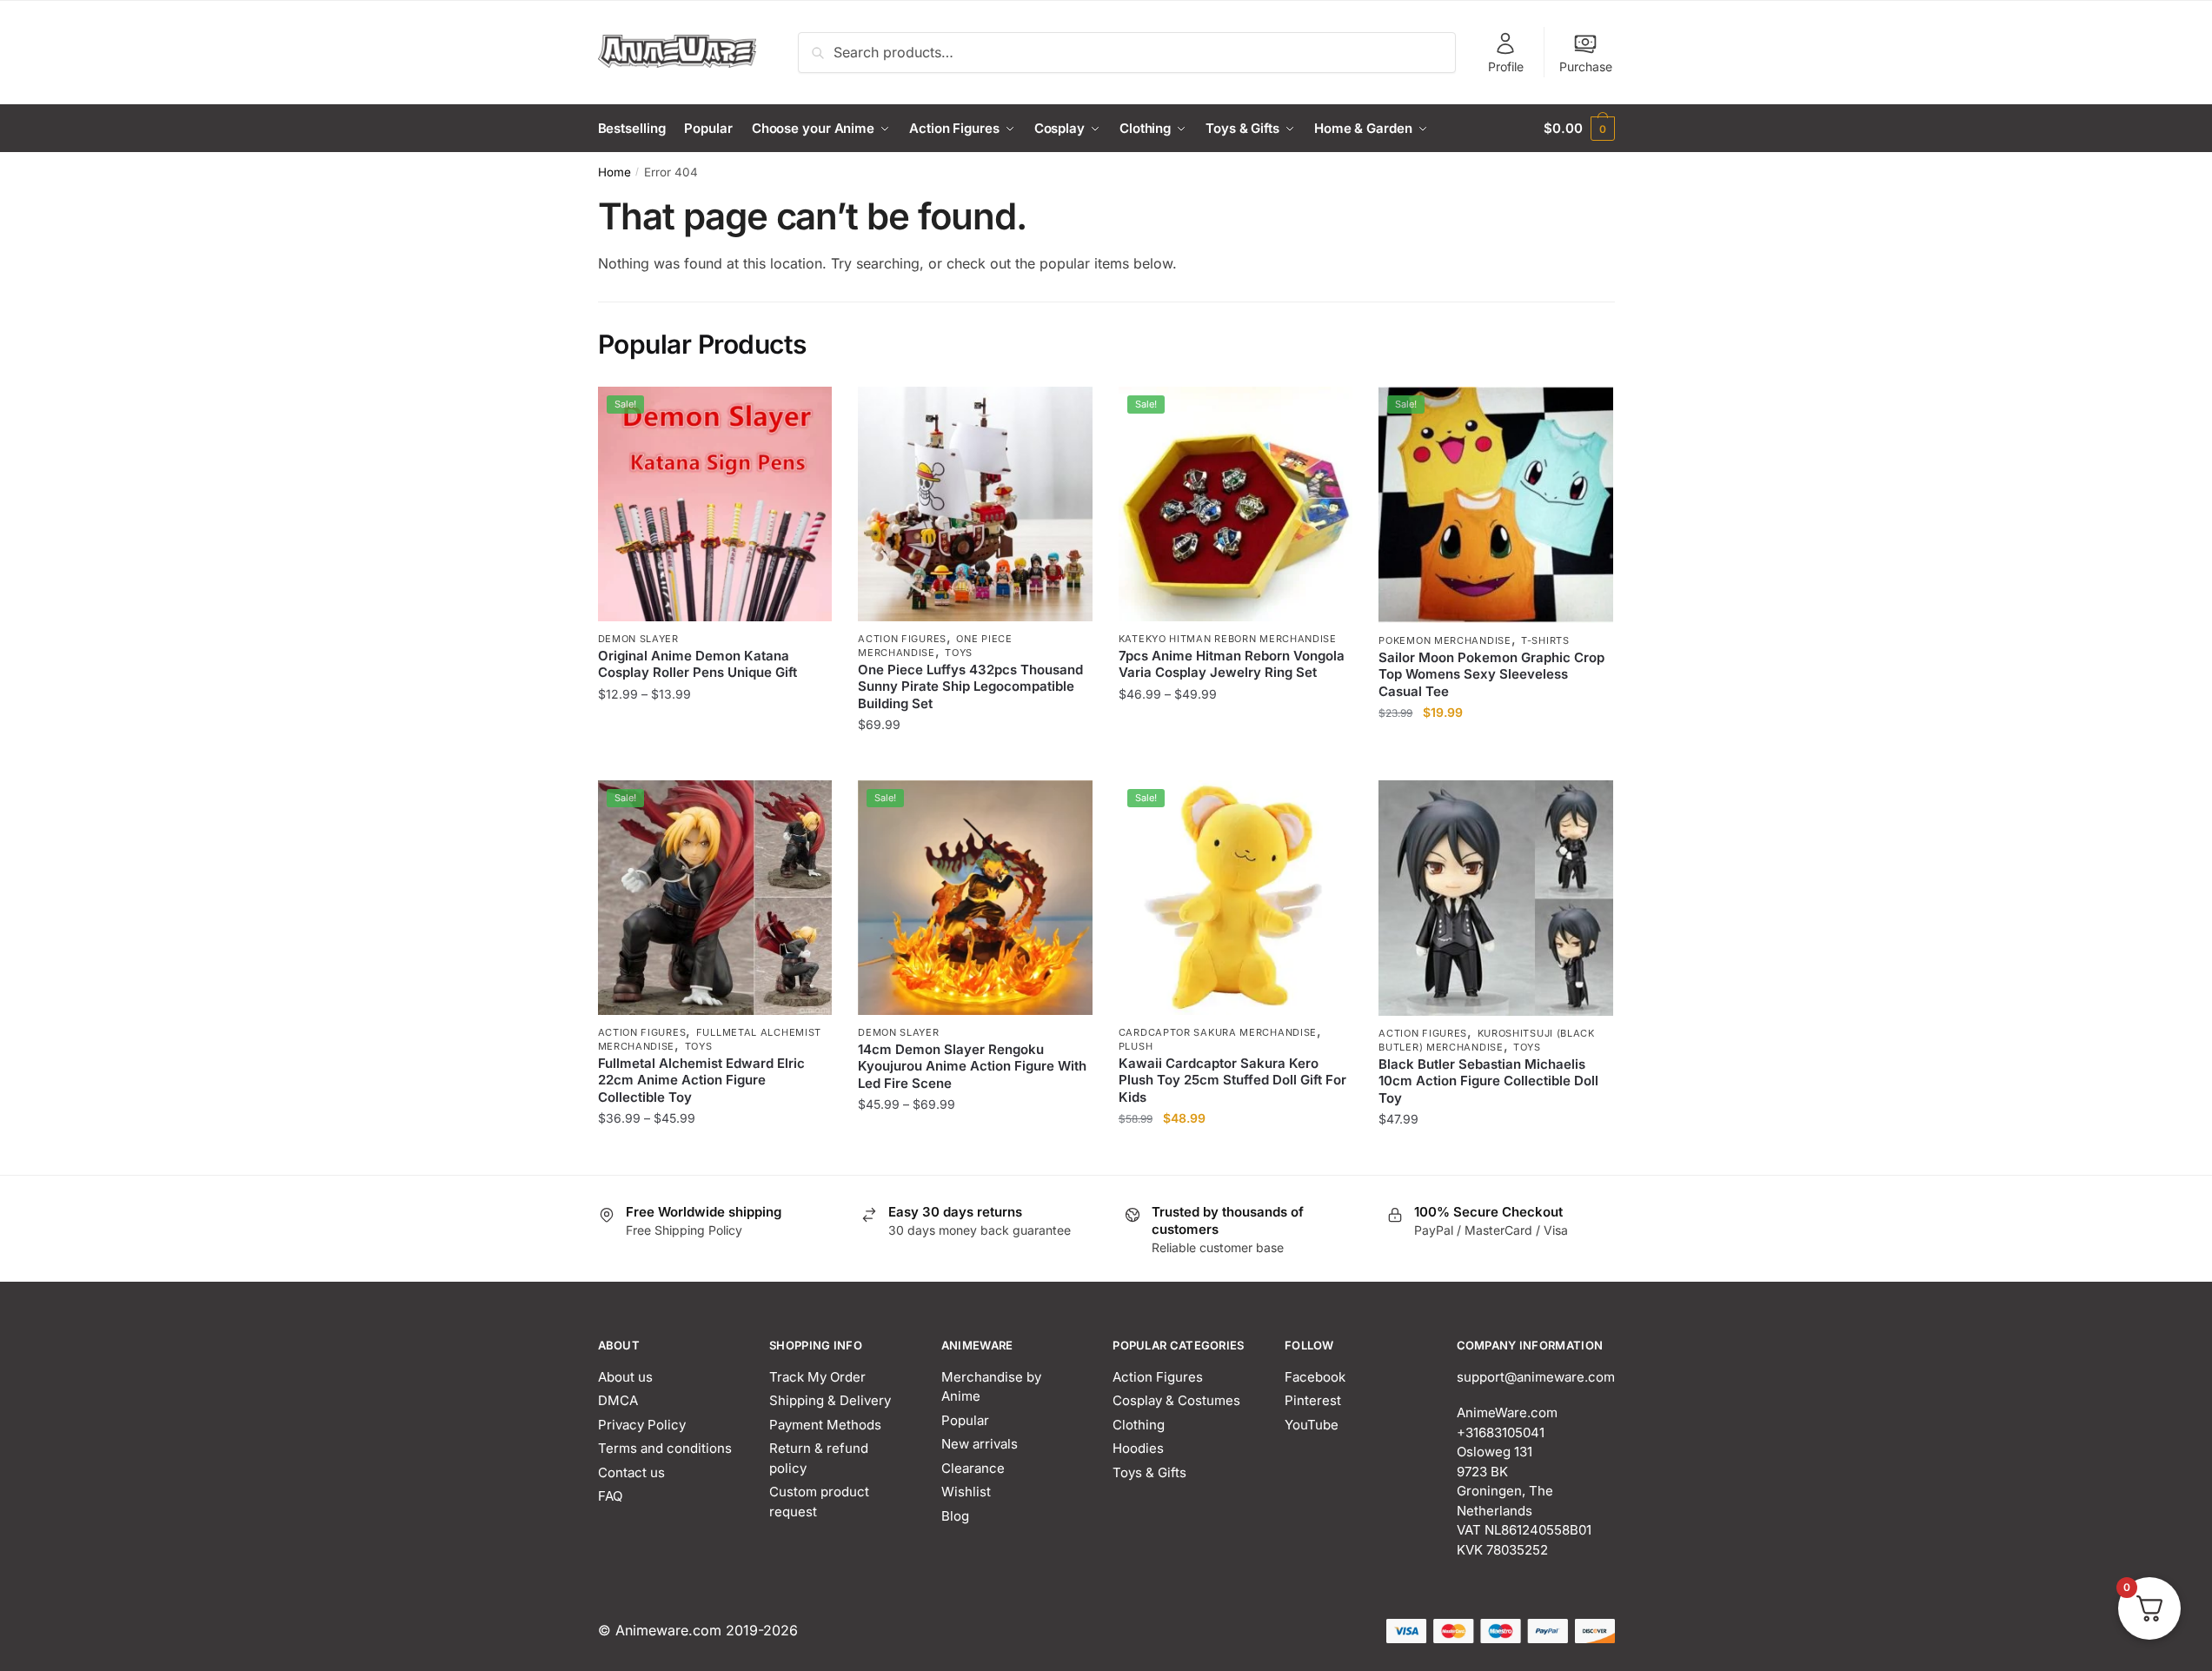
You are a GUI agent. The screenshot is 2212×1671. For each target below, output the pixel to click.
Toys (959, 653)
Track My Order (817, 1377)
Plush (1136, 1046)
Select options (715, 760)
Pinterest (1313, 1400)
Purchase (1586, 66)
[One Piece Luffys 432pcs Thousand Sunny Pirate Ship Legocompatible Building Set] (975, 504)
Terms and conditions (665, 1448)
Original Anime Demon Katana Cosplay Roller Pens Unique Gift (697, 664)
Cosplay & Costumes (1176, 1400)
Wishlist (966, 1492)
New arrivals (980, 1444)
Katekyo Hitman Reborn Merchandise (1228, 639)
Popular (965, 1420)
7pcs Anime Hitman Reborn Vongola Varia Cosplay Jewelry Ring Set (1232, 664)
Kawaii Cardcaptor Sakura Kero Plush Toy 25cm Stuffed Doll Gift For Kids (1232, 1080)
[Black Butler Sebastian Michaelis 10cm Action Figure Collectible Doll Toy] (1496, 898)
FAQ (610, 1496)
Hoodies (1138, 1448)
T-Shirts (1545, 640)
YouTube (1312, 1425)
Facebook (1315, 1377)
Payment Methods (825, 1425)
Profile (1506, 66)
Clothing (1139, 1425)
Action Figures (902, 639)
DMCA (618, 1400)
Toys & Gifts (1149, 1472)
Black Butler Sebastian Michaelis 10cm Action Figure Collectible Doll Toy (1488, 1081)
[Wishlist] (806, 413)
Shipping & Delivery (830, 1400)
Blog (955, 1516)
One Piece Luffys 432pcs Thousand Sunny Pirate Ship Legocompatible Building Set (970, 686)
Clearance (973, 1468)
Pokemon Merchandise (1445, 640)
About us (625, 1377)
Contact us (631, 1472)
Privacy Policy (642, 1425)
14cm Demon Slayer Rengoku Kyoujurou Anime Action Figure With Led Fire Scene (972, 1066)
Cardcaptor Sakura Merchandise (1218, 1032)
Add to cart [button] (1236, 1154)
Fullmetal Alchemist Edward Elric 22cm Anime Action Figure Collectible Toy (701, 1080)
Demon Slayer (638, 639)
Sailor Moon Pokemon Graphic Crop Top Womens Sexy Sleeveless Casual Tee (1491, 674)
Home (614, 172)
